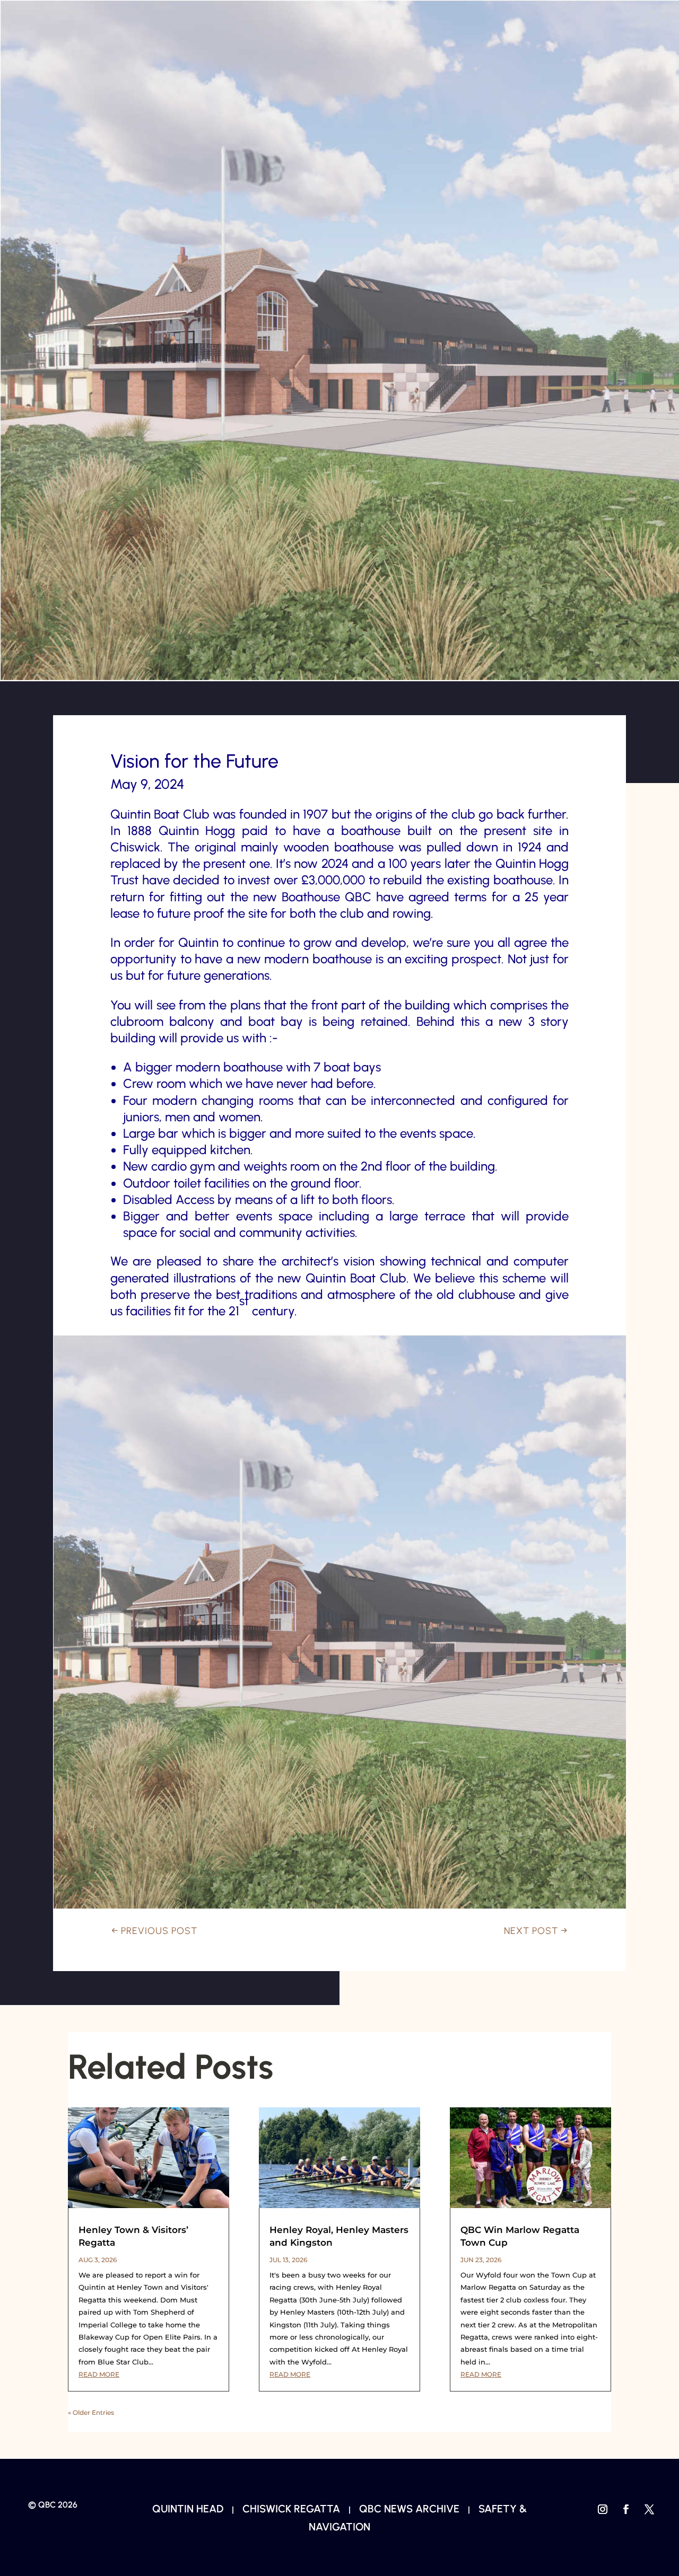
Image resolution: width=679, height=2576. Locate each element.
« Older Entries (91, 2412)
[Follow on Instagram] (603, 2509)
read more (99, 2374)
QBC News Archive (409, 2509)
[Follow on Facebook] (626, 2509)
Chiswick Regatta (291, 2509)
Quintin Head (188, 2509)
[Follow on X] (649, 2509)
